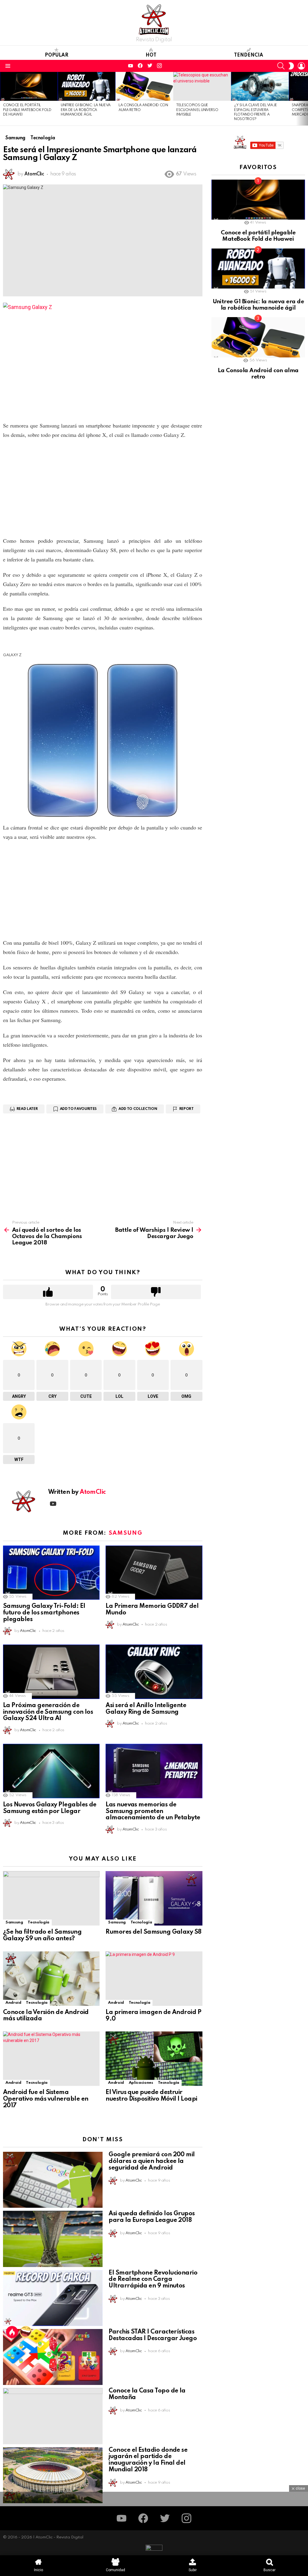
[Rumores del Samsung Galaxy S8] (154, 1898)
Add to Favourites (78, 1109)
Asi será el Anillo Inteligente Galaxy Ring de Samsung (146, 1709)
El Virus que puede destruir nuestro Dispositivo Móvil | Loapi (151, 2096)
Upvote (48, 1292)
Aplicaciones (141, 2083)
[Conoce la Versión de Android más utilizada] (51, 1979)
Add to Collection (138, 1109)
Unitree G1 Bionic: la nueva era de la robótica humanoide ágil (86, 110)
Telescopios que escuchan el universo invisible (197, 110)
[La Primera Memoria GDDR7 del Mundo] (154, 1573)
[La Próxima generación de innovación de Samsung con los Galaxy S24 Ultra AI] (51, 1672)
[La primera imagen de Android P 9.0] (154, 1979)
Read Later (27, 1109)
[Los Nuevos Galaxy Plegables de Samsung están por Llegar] (51, 1771)
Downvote (156, 1292)
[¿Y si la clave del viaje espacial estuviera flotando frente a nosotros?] (260, 86)
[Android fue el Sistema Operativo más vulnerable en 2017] (51, 2059)
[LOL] (26, 2332)
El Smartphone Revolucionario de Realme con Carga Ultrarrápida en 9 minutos (153, 2280)
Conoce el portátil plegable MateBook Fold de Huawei (27, 110)
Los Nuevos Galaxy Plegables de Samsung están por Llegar (50, 1808)
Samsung (126, 1533)
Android (13, 2003)
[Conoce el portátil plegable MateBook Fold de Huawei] (29, 86)
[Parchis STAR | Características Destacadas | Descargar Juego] (53, 2357)
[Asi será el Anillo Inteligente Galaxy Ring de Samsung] (154, 1672)
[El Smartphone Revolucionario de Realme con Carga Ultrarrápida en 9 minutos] (53, 2298)
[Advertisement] (103, 488)
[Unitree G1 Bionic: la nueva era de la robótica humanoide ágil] (87, 86)
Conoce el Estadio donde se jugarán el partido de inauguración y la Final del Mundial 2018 (148, 2460)
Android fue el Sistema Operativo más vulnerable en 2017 (46, 2099)
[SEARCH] (281, 66)
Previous (3, 99)
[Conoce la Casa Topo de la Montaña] (53, 2416)
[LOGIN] (301, 66)
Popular (57, 55)
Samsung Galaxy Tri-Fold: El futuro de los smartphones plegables (44, 1613)
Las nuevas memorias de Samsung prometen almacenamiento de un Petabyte (153, 1812)
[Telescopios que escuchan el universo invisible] (202, 86)
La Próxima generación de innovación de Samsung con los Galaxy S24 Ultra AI (48, 1712)
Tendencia (249, 55)
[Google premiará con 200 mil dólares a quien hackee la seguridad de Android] (53, 2180)
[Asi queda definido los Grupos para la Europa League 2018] (53, 2239)
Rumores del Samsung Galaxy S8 (153, 1932)
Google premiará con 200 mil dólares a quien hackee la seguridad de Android (152, 2161)
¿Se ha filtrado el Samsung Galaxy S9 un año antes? (42, 1935)
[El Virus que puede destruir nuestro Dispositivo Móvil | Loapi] (154, 2059)
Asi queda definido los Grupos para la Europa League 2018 (152, 2217)
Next (305, 99)
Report (186, 1109)
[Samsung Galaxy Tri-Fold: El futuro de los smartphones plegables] (51, 1573)
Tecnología (38, 1922)
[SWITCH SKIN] (291, 66)
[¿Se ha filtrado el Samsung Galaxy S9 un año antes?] (51, 1898)
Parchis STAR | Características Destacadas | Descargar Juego (153, 2335)
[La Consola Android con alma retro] (144, 86)
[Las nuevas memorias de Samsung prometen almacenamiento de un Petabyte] (154, 1771)
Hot (151, 55)
